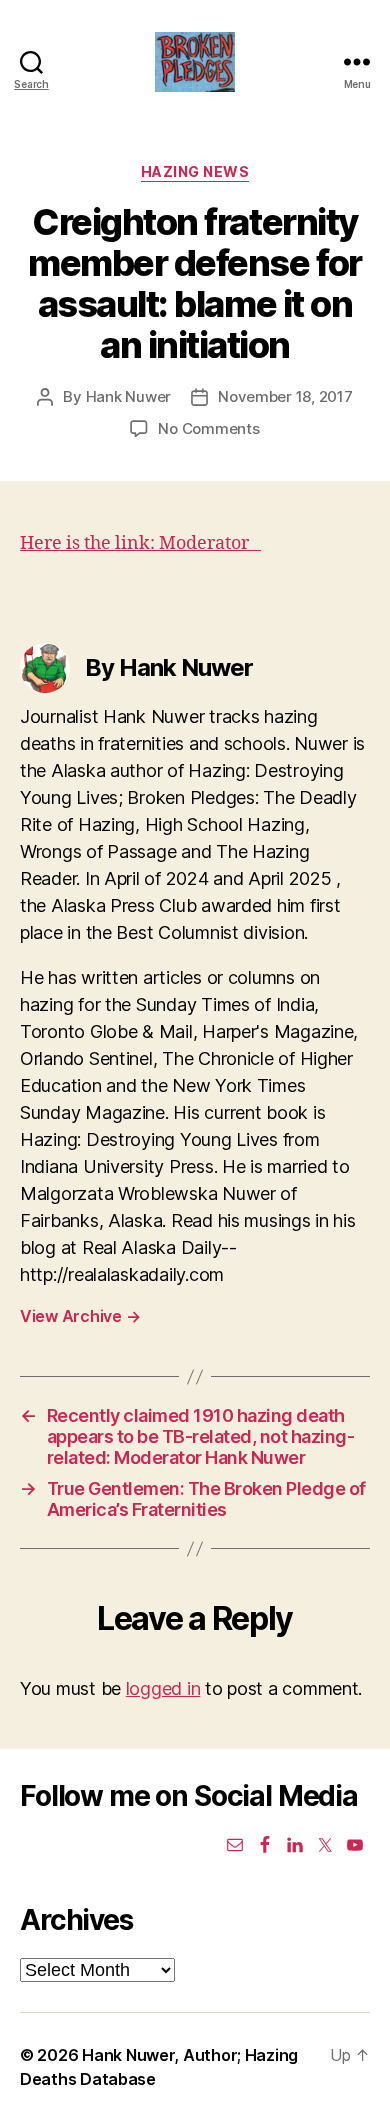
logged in (163, 1688)
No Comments (208, 428)
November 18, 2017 (285, 396)
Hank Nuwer (128, 396)
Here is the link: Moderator (140, 543)
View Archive (80, 1316)
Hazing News (195, 171)
